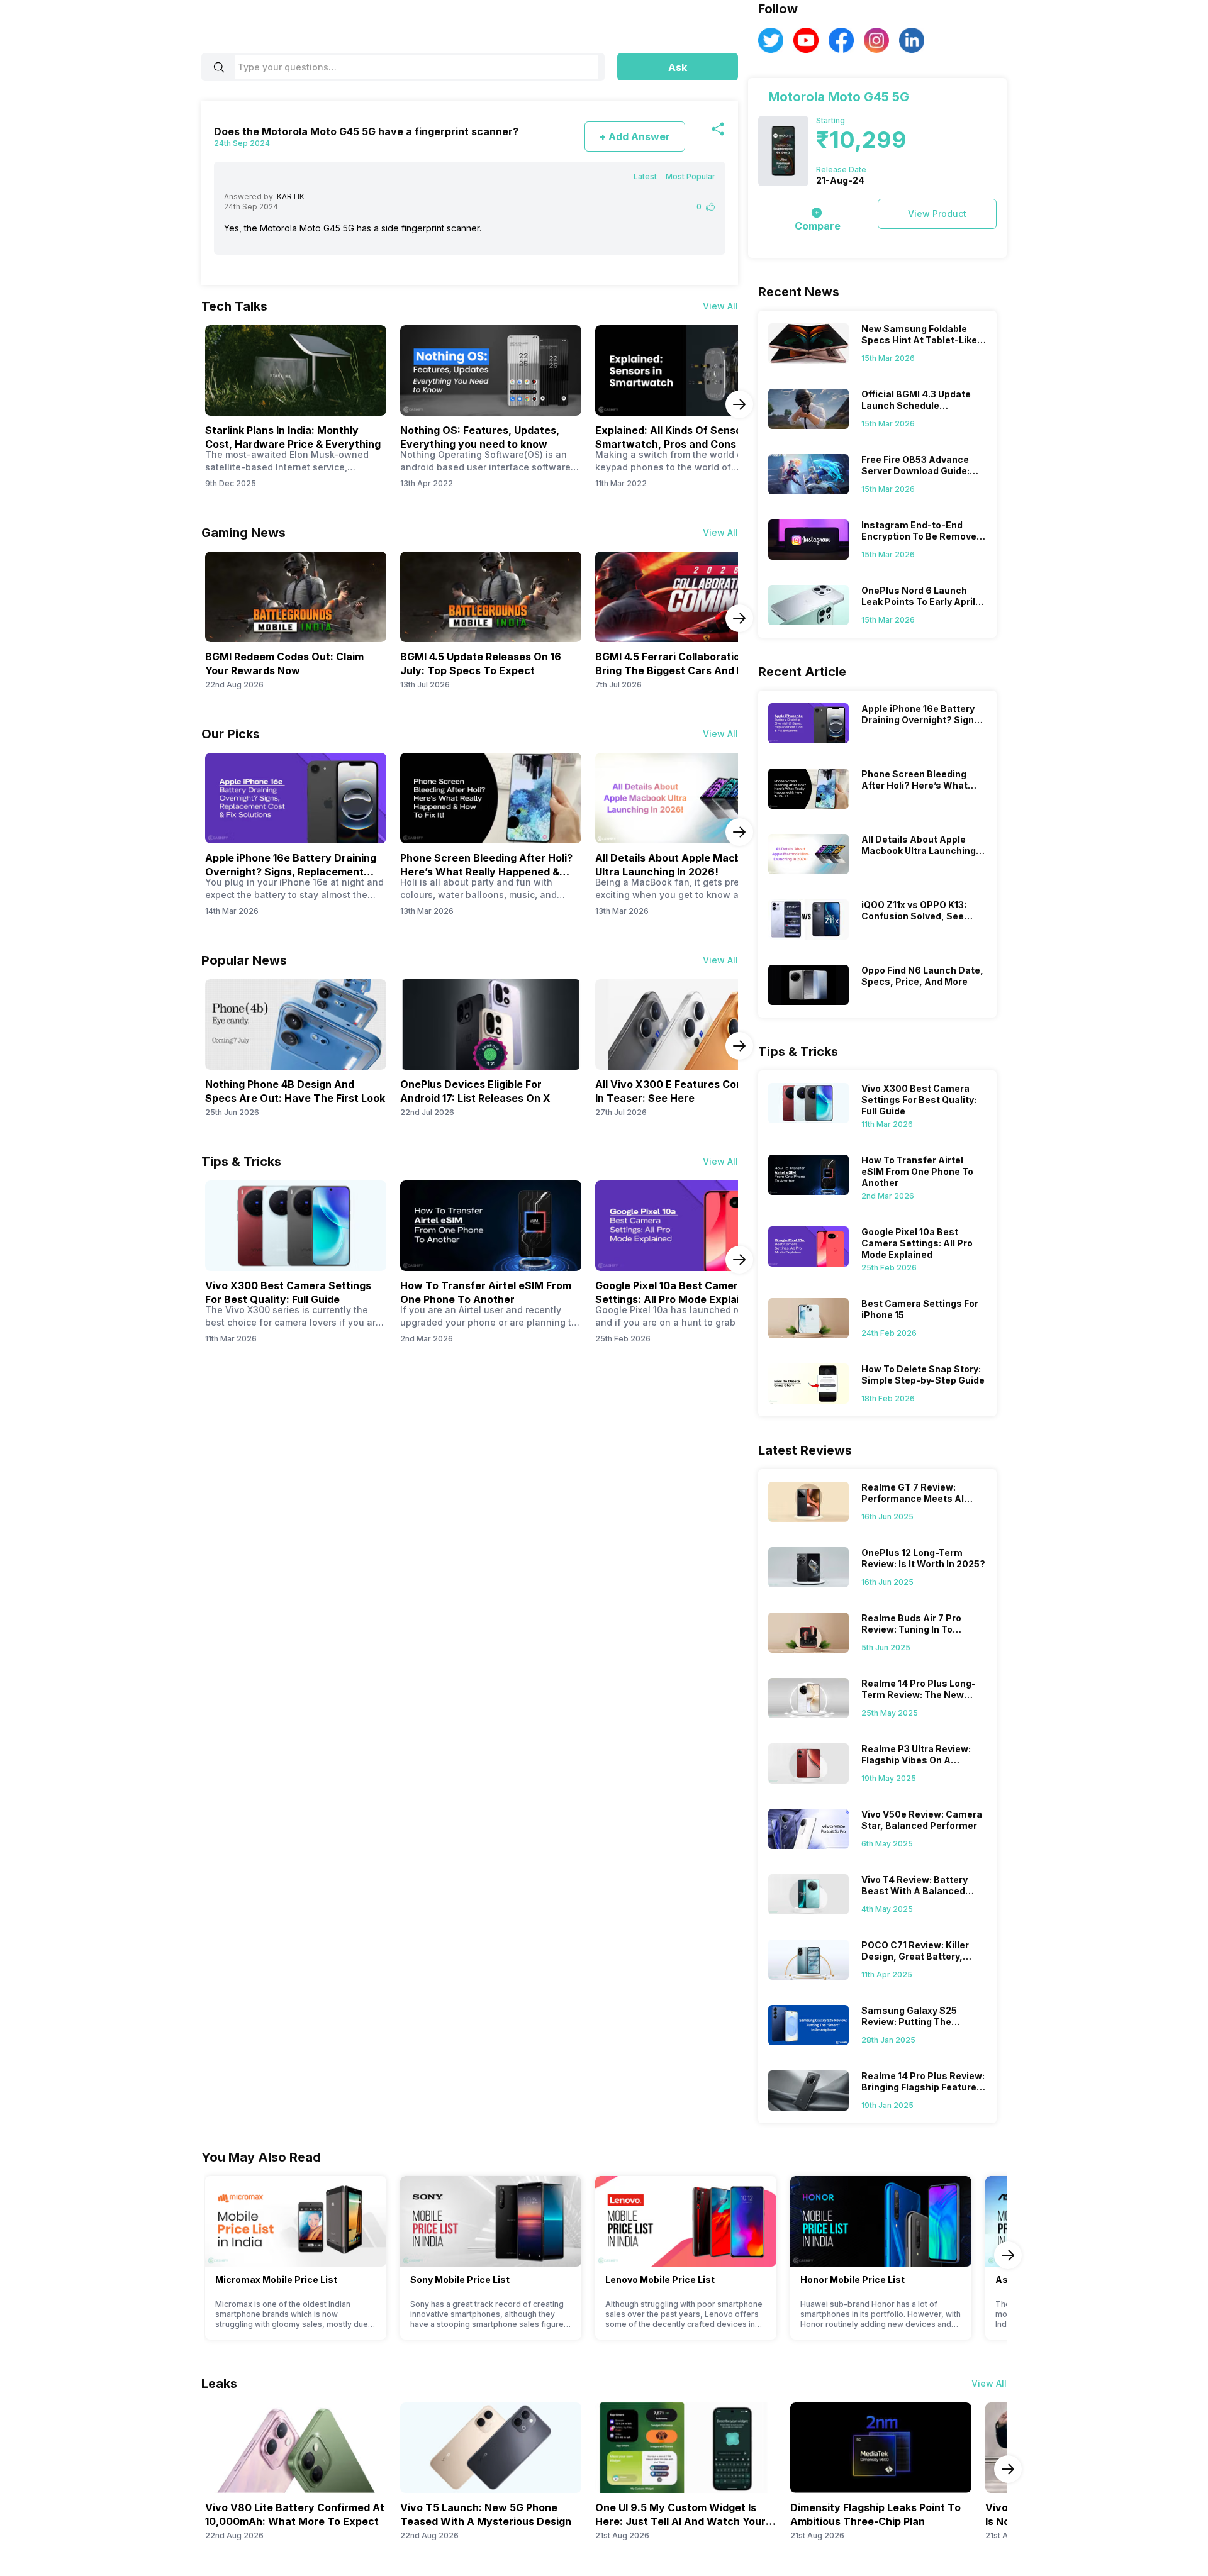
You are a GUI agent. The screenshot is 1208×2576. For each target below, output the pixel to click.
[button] (678, 67)
